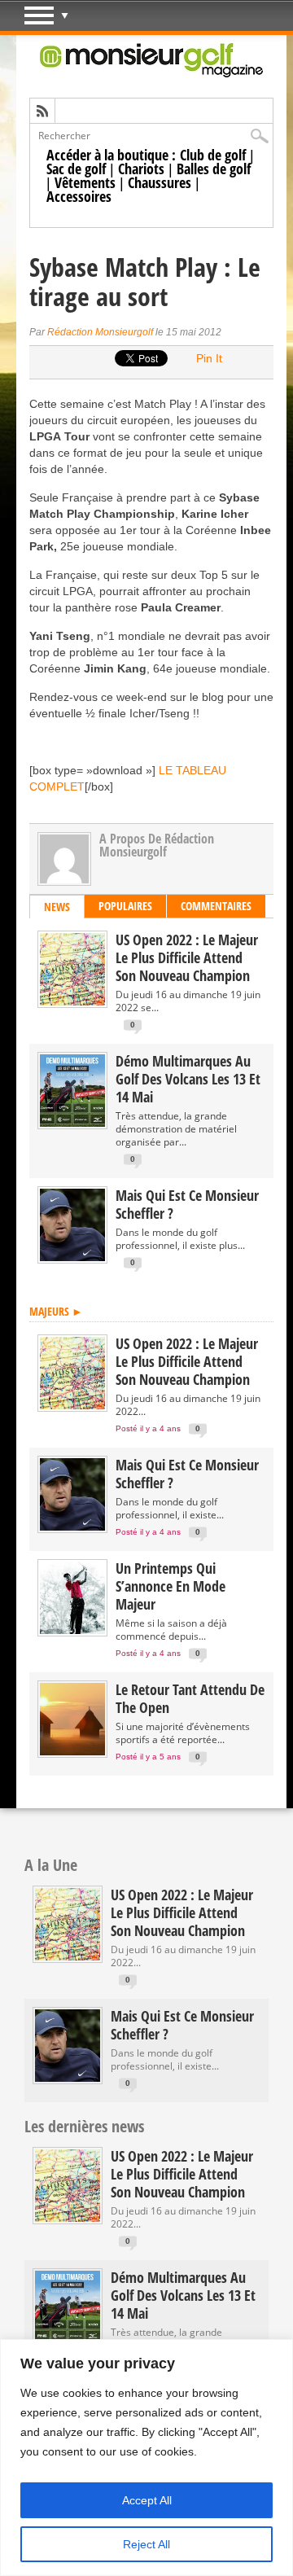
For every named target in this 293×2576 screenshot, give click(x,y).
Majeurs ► (56, 1311)
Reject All (146, 2544)
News (57, 907)
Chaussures (160, 182)
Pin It (209, 358)
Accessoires (79, 196)
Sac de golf (76, 169)
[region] (146, 2458)
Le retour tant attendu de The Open (190, 1698)
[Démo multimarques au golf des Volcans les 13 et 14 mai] (72, 1123)
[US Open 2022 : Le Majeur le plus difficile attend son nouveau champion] (72, 1002)
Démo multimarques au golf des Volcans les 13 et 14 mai (188, 1079)
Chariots (141, 169)
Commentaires (216, 906)
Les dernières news (84, 2126)
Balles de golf (214, 169)
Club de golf (213, 155)
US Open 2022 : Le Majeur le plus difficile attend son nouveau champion (187, 957)
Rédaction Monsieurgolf (100, 332)
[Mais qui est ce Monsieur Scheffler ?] (72, 1257)
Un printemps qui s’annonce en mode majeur (171, 1586)
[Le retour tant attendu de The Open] (72, 1752)
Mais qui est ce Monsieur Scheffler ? (187, 1204)
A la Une (51, 1865)
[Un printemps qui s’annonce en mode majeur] (72, 1630)
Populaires (125, 906)
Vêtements (85, 182)
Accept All (147, 2500)
